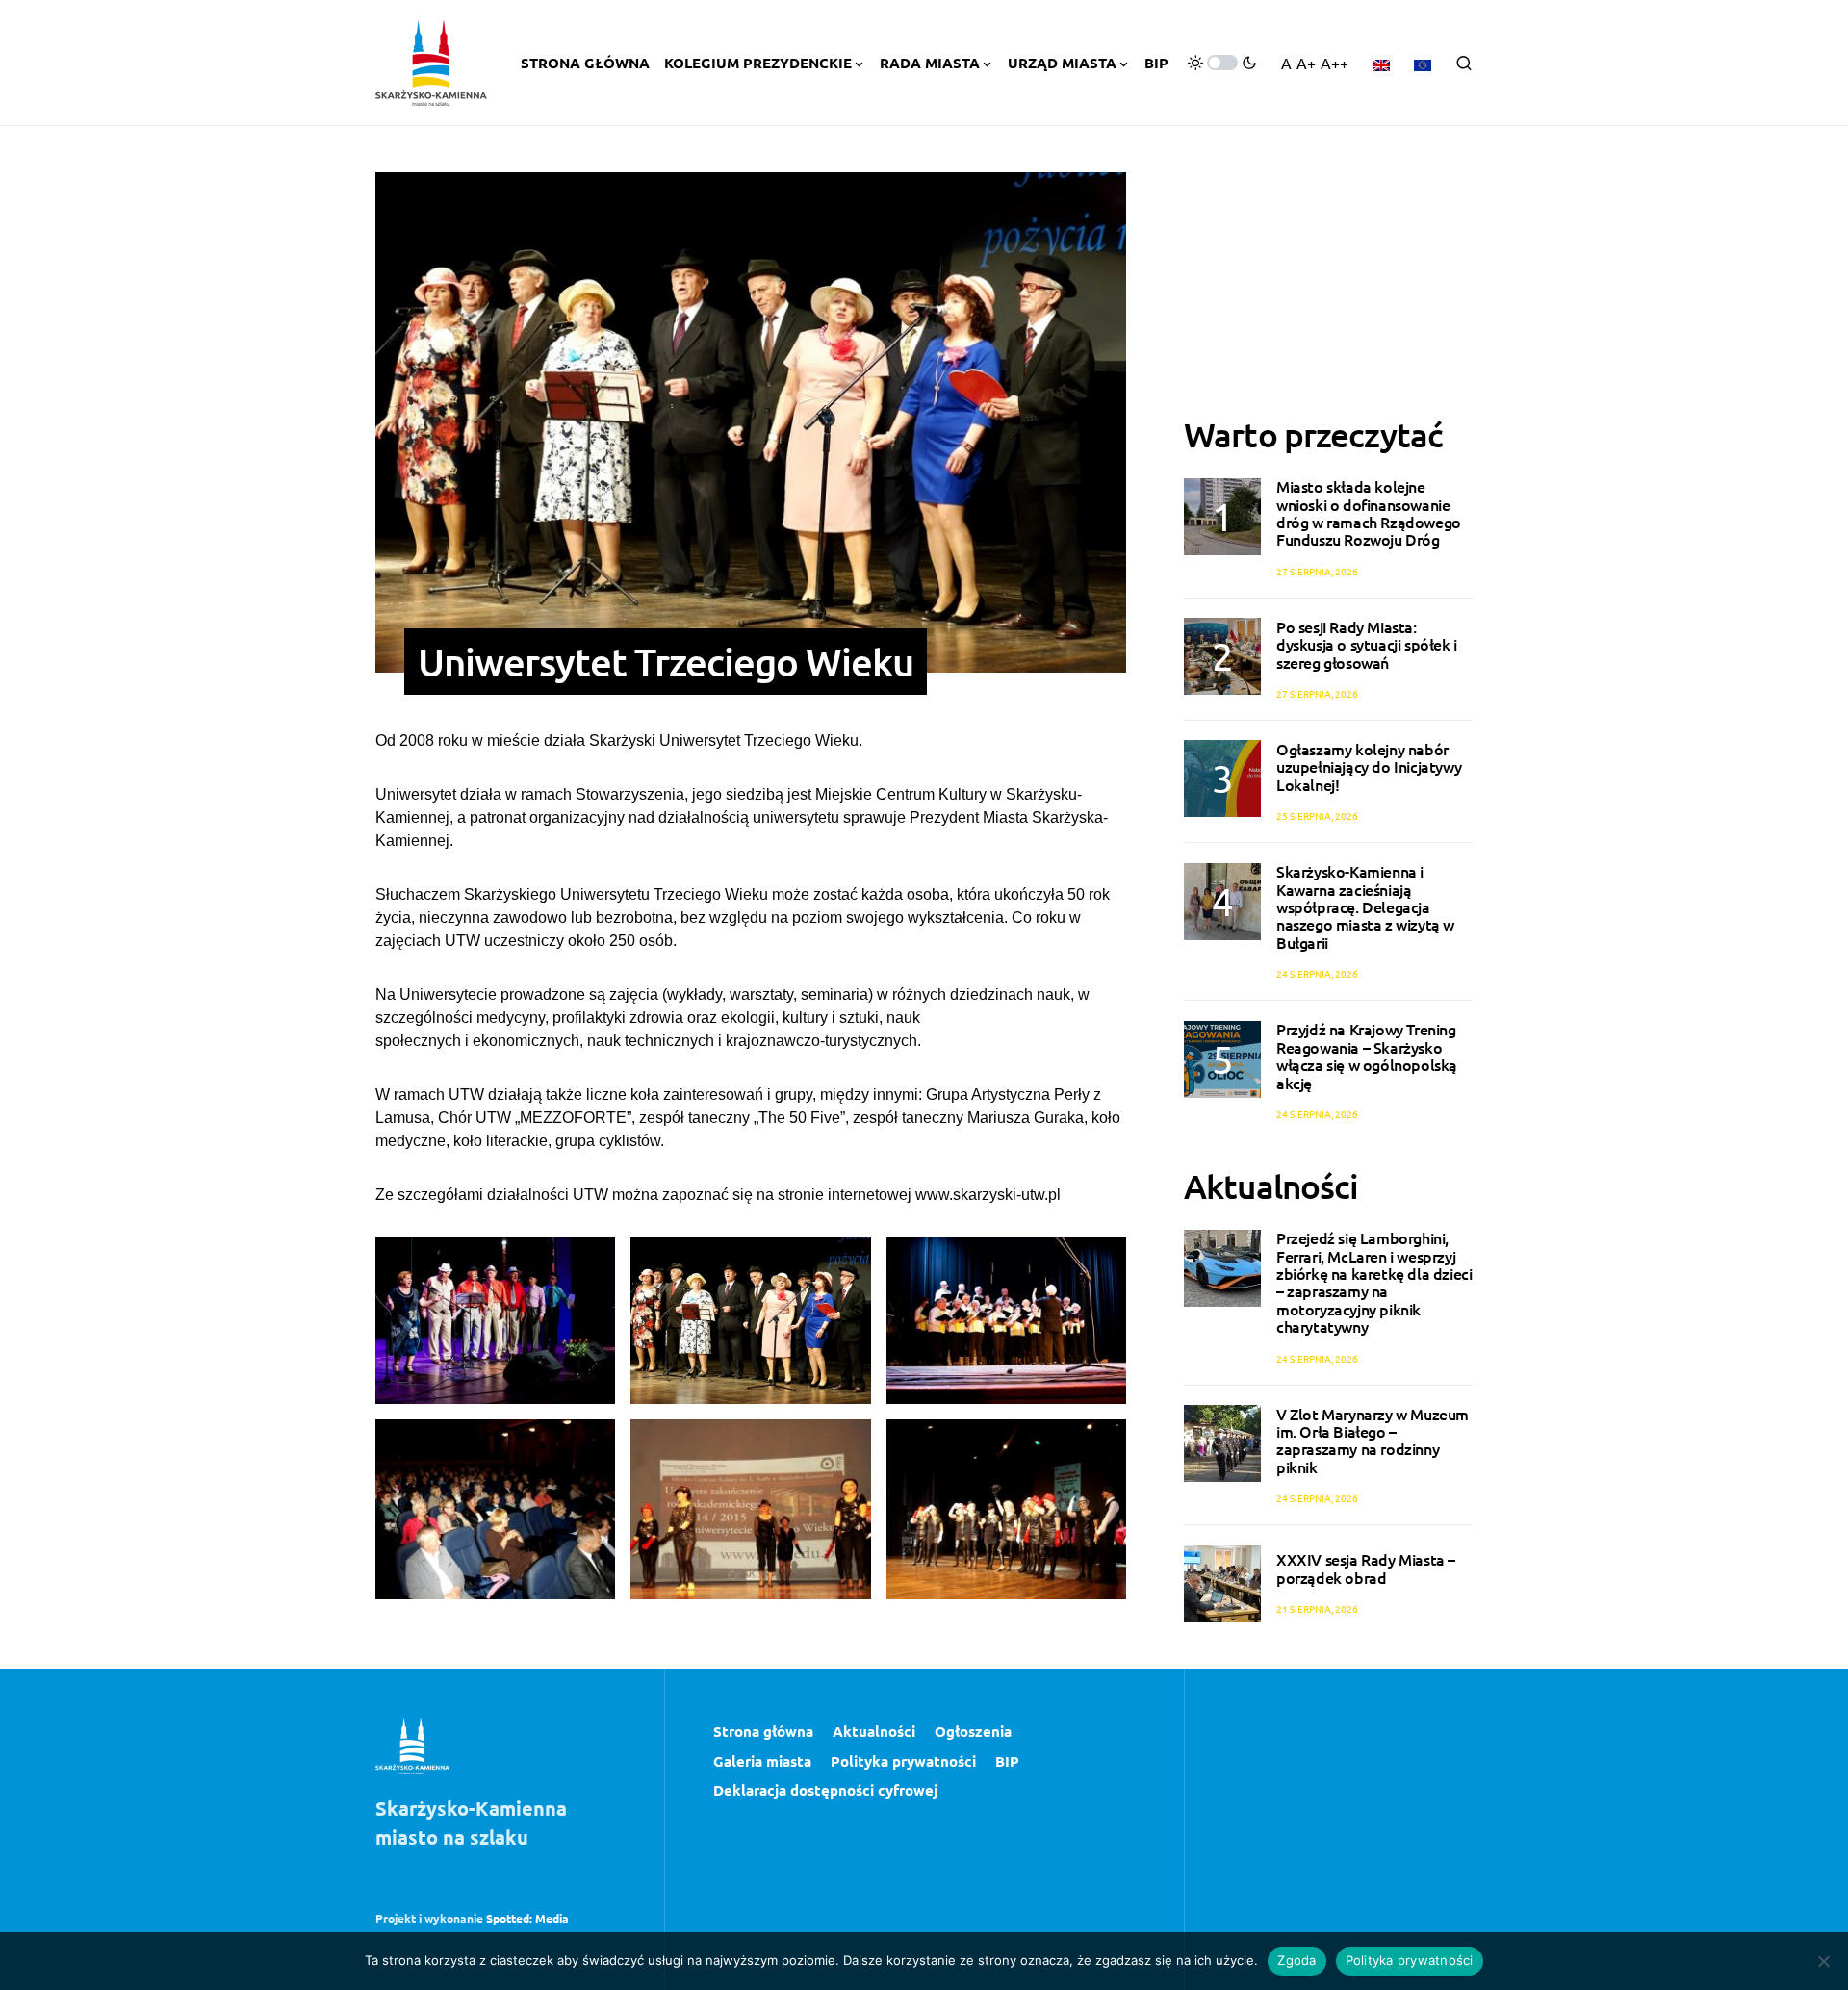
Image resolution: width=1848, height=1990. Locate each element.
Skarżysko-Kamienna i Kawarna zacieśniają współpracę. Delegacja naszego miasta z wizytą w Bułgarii (1365, 907)
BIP (1007, 1761)
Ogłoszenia (973, 1731)
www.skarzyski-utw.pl (988, 1195)
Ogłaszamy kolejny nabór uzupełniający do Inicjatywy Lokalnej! (1369, 766)
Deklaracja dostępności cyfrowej (825, 1790)
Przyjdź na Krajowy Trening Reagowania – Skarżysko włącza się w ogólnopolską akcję (1367, 1056)
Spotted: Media (527, 1918)
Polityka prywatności (903, 1761)
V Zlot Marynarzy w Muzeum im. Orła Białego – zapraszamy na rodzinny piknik (1373, 1440)
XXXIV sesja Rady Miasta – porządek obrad (1366, 1569)
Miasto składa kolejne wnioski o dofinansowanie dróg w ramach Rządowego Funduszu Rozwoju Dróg (1369, 513)
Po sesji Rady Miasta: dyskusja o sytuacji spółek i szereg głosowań (1367, 644)
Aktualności (874, 1731)
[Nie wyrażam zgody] (1824, 1961)
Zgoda (1296, 1960)
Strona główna (763, 1731)
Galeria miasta (762, 1761)
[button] (1222, 63)
